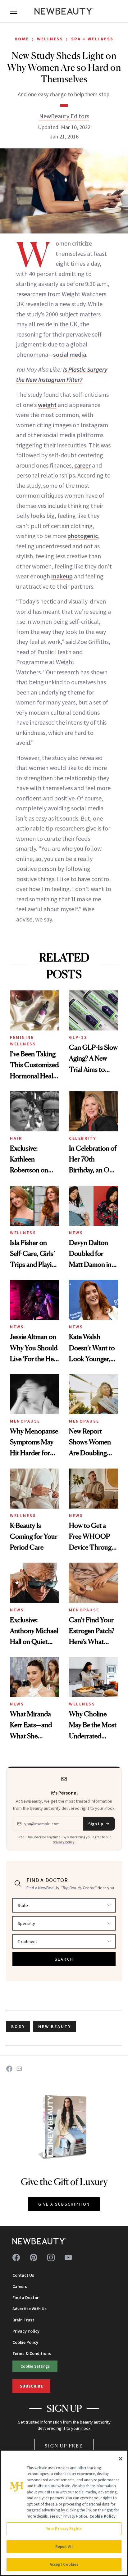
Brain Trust (23, 2320)
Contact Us (23, 2275)
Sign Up (96, 1824)
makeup (62, 576)
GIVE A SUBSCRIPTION (64, 2204)
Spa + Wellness (92, 39)
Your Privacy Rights (64, 2529)
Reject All (64, 2547)
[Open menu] (14, 11)
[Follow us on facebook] (16, 2257)
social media (70, 354)
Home (22, 39)
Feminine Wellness (23, 1041)
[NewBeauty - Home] (64, 11)
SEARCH (64, 1959)
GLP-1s (78, 1037)
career (82, 465)
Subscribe (31, 2386)
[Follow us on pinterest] (34, 2257)
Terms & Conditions (32, 2353)
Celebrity (83, 1138)
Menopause (25, 1421)
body (18, 2026)
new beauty (55, 2026)
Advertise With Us (30, 2309)
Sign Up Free (64, 2446)
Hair (16, 1138)
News (76, 1233)
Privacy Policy (26, 2331)
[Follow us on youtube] (68, 2257)
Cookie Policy (25, 2342)
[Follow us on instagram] (51, 2257)
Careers (20, 2286)
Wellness (50, 39)
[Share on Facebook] (9, 2069)
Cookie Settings (35, 2366)
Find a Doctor (25, 2298)
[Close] (121, 2459)
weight (47, 405)
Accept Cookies (64, 2564)
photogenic (83, 536)
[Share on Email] (19, 2069)
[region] (64, 2513)
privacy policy (64, 1842)
